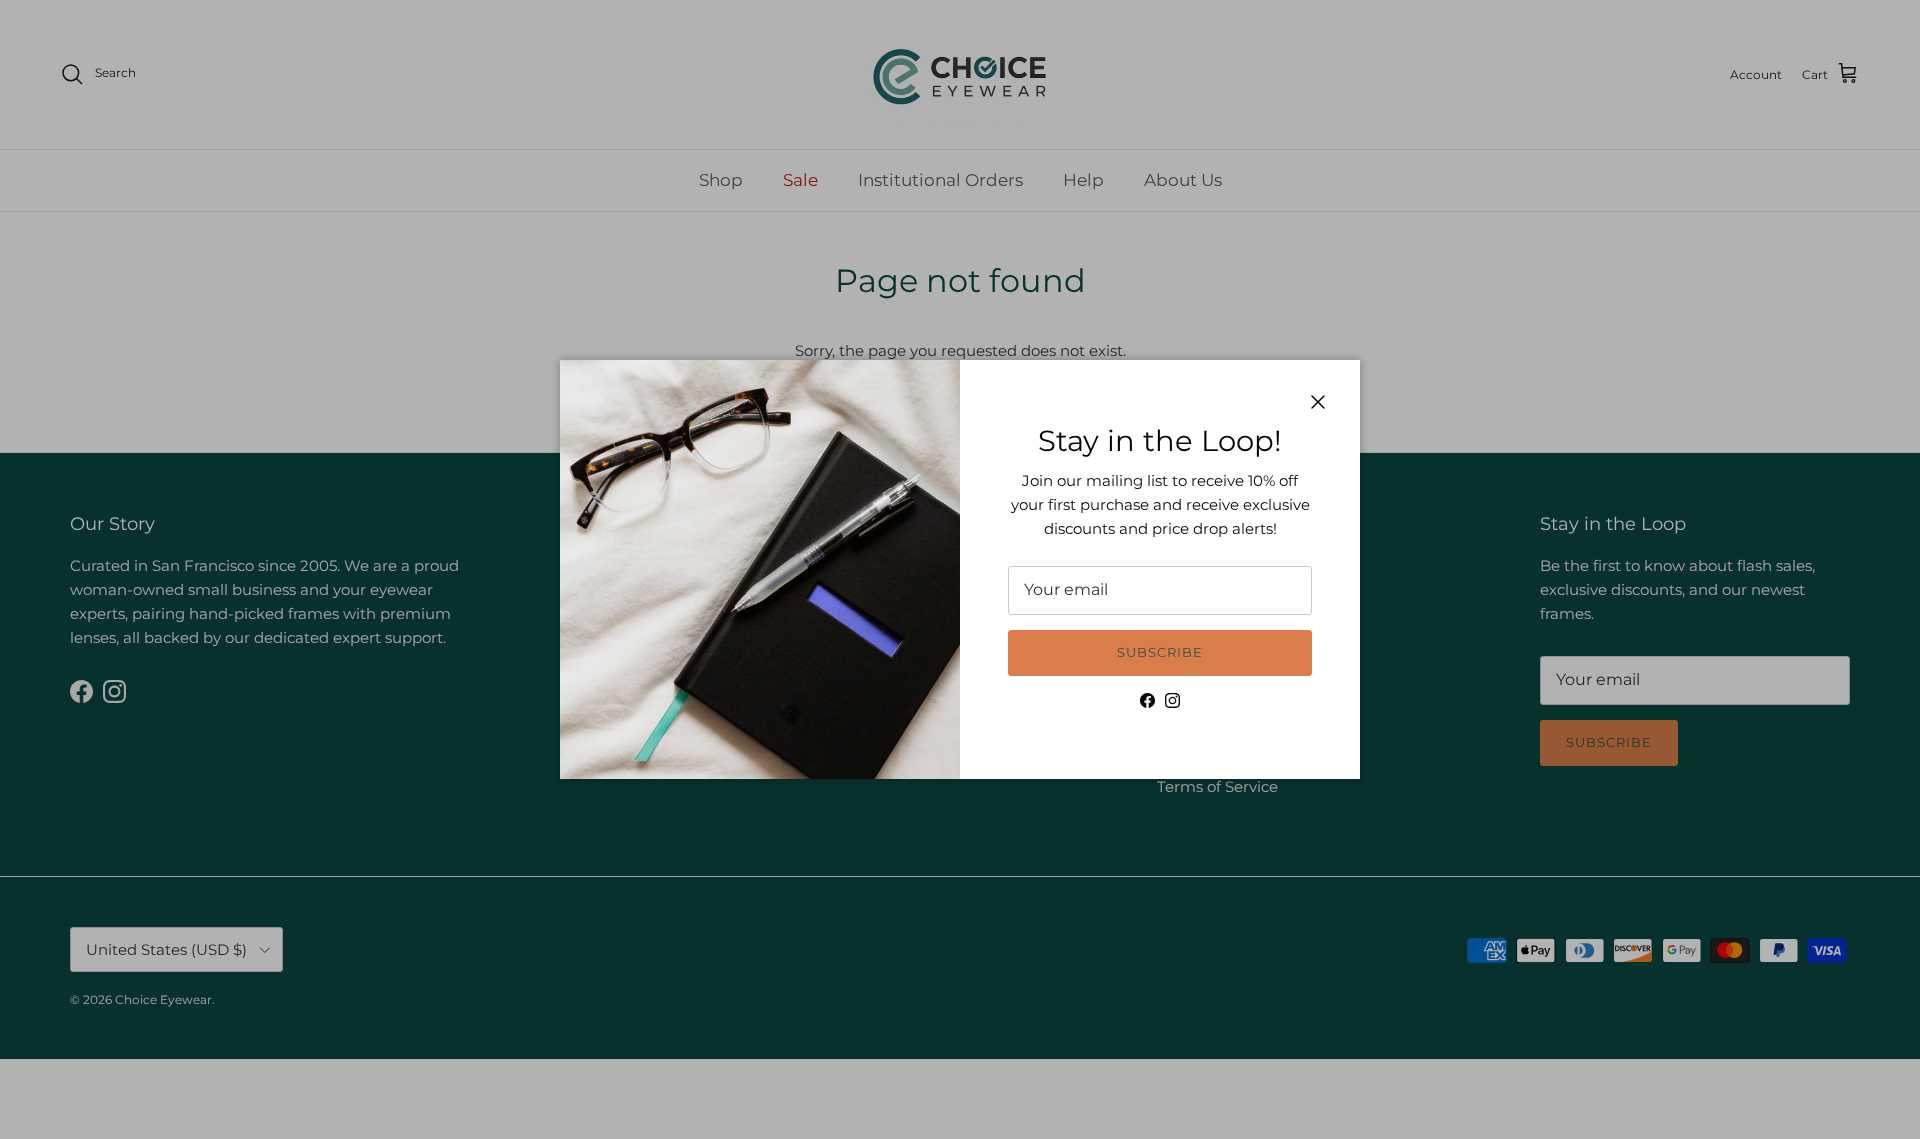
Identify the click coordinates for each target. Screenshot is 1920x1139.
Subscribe (1160, 652)
